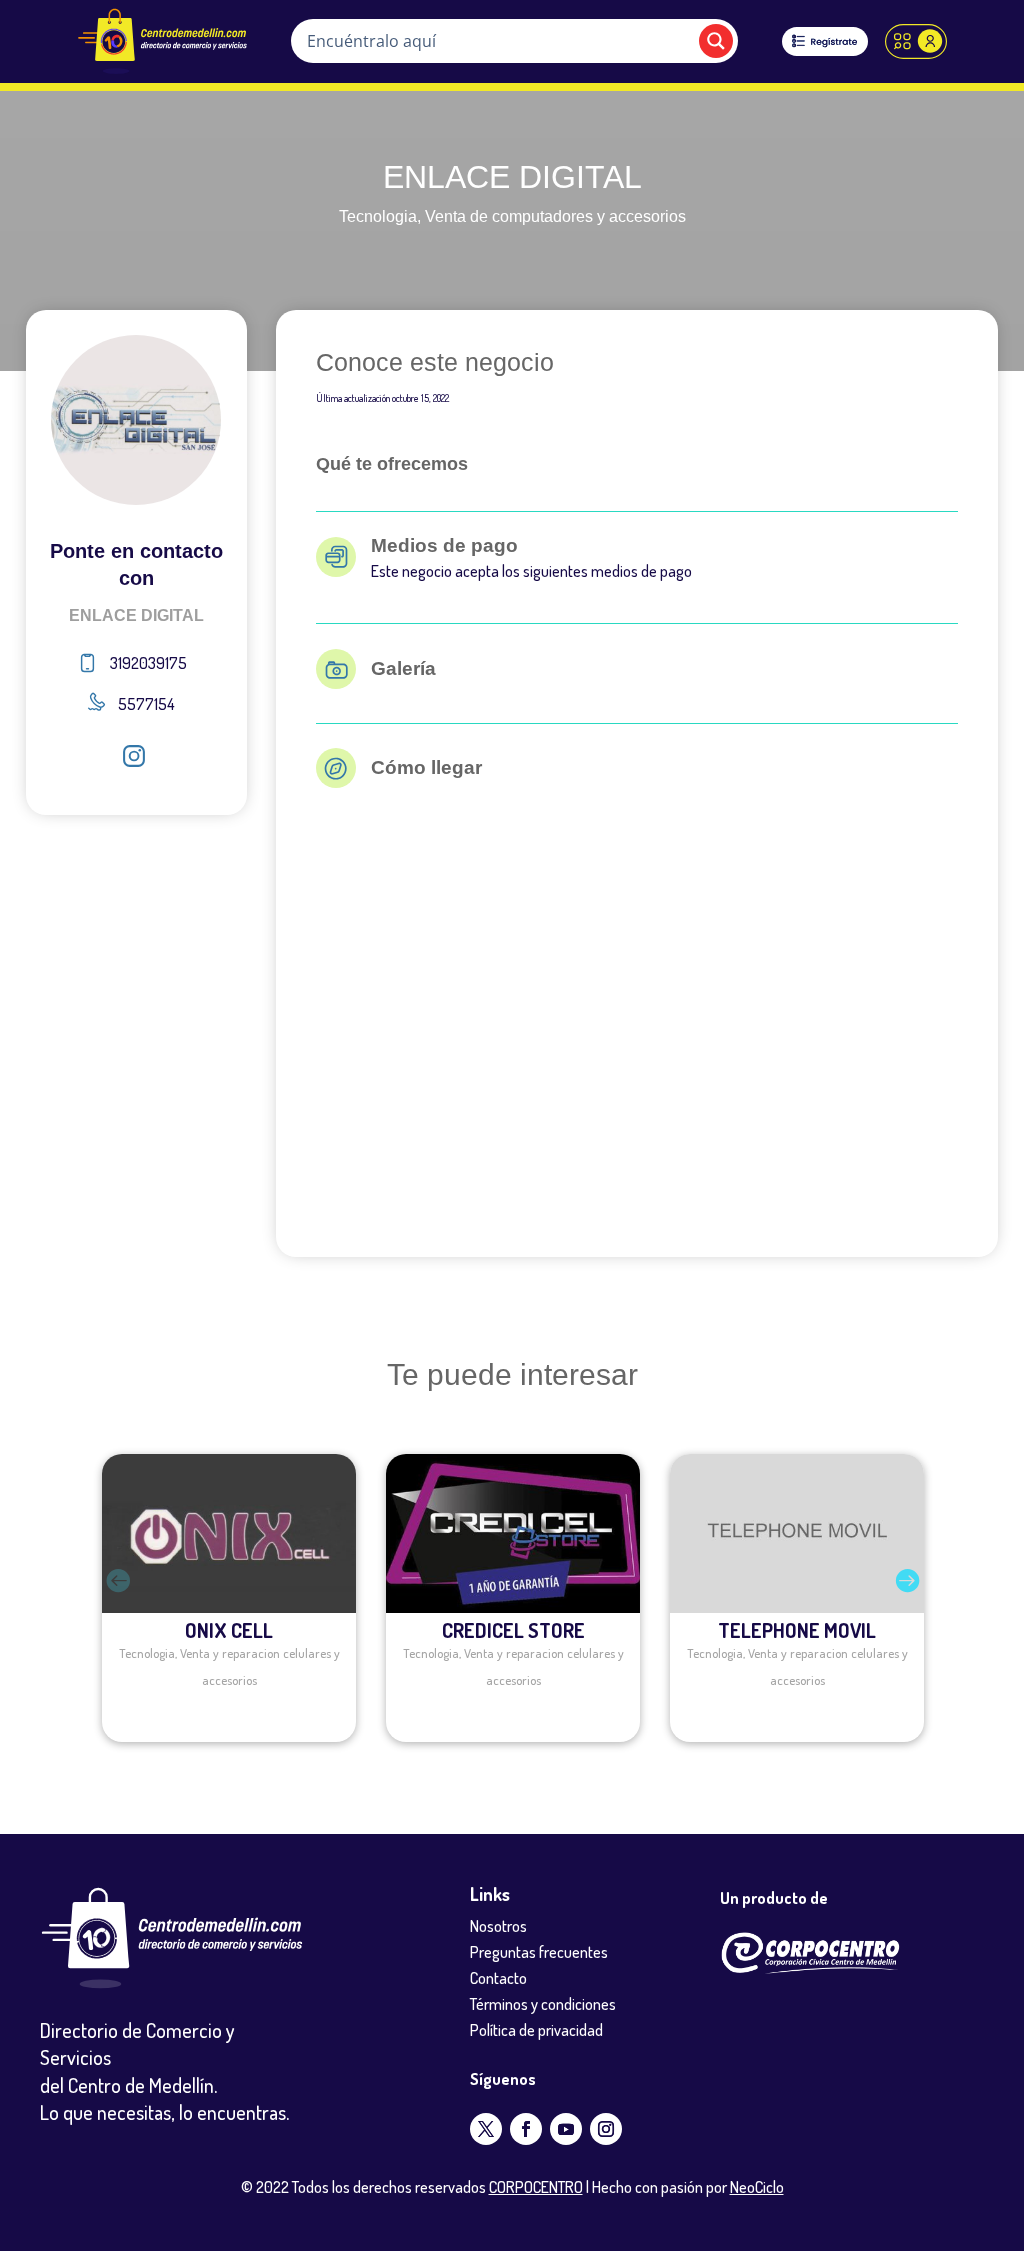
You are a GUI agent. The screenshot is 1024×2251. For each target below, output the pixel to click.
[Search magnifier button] (716, 41)
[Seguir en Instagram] (606, 2129)
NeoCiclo (757, 2187)
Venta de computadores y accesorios (555, 216)
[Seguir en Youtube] (566, 2129)
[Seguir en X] (486, 2129)
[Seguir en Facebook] (526, 2129)
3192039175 (148, 663)
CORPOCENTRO (536, 2187)
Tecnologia (378, 216)
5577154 (146, 704)
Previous (87, 1598)
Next (937, 1598)
